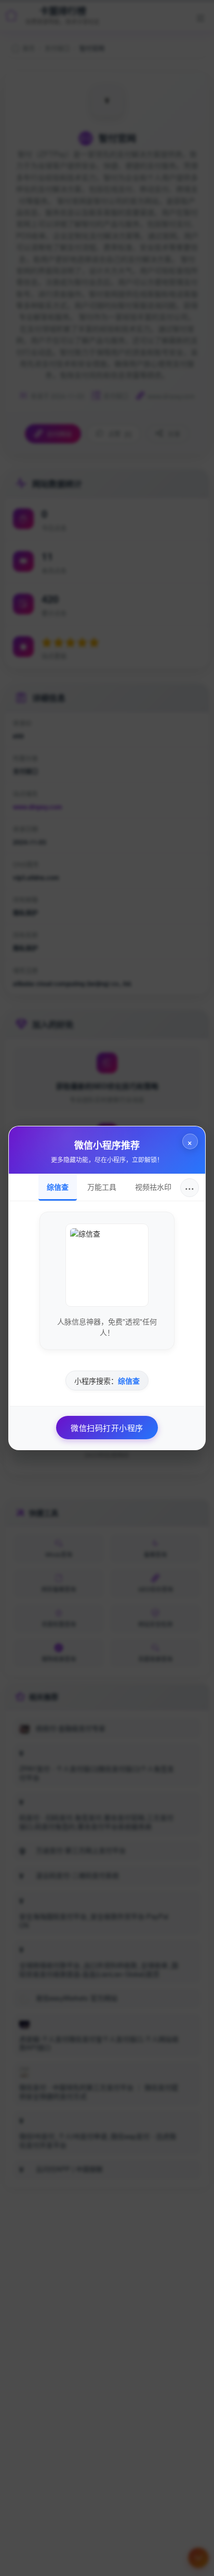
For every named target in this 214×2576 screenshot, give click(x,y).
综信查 (58, 1187)
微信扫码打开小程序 (107, 1428)
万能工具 (102, 1187)
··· (190, 1187)
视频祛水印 (153, 1187)
